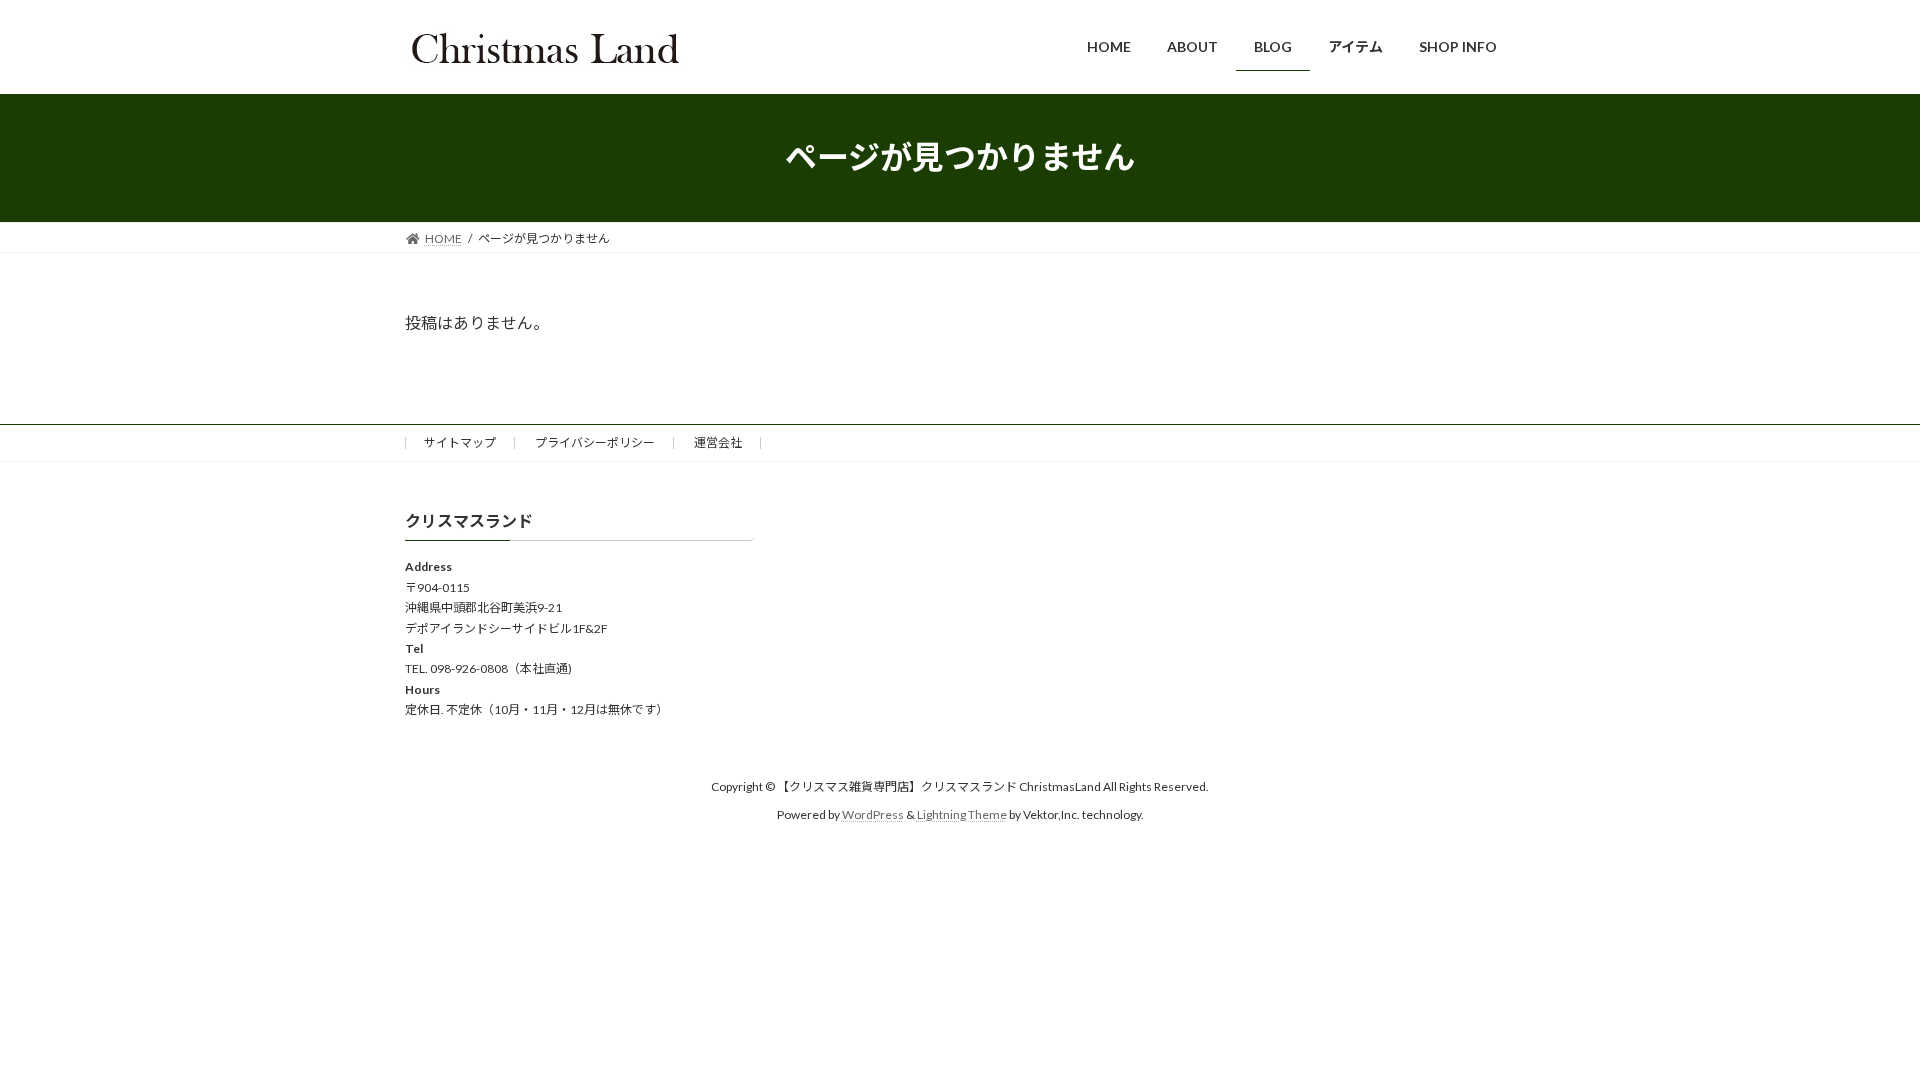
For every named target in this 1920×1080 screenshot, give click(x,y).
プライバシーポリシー (595, 442)
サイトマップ (460, 442)
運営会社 (718, 442)
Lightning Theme (962, 814)
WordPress (873, 814)
